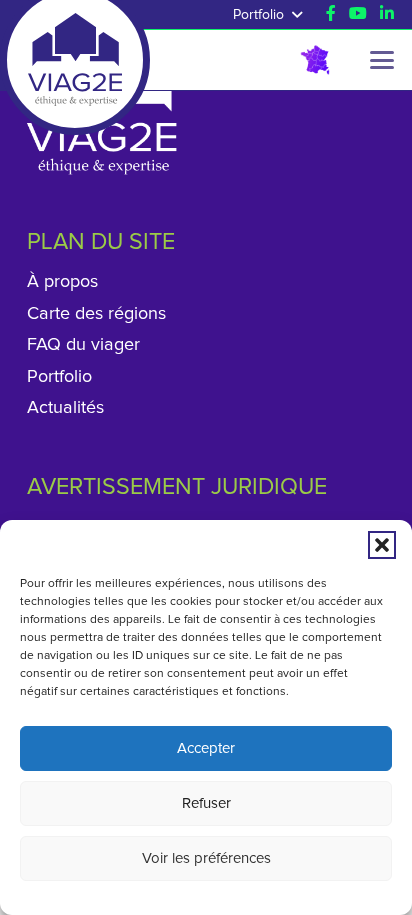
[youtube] (358, 13)
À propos (62, 282)
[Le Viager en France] (315, 60)
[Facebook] (331, 13)
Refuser (206, 803)
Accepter (206, 748)
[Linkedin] (387, 13)
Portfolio (59, 377)
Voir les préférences (206, 858)
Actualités (65, 408)
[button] (382, 545)
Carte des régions (96, 314)
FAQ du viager (83, 345)
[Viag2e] (75, 43)
